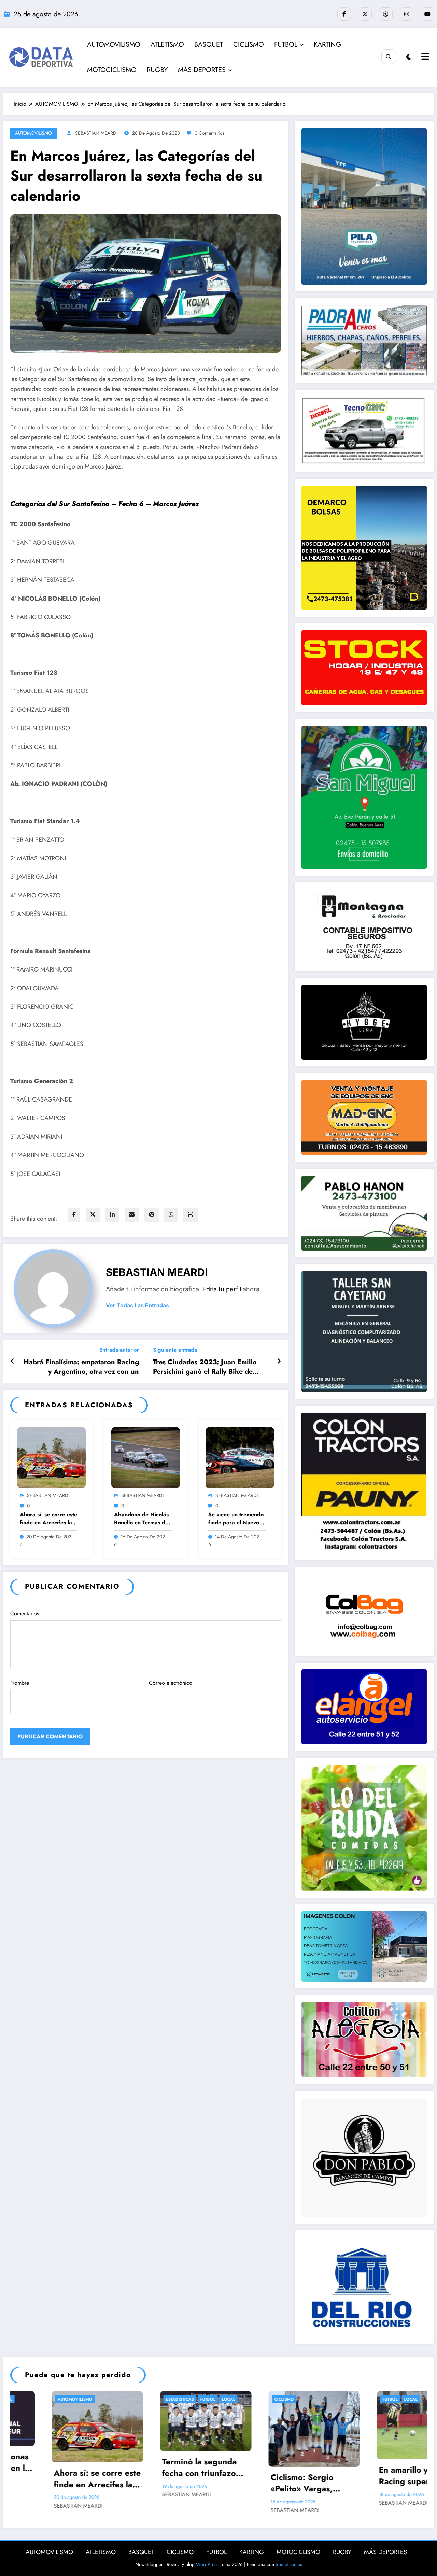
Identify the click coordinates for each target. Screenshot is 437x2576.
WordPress (207, 2564)
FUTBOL (286, 45)
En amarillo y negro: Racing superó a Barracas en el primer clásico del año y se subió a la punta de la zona (162, 2476)
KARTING (328, 45)
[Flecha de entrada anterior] (12, 1362)
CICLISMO (249, 45)
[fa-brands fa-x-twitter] (365, 14)
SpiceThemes (289, 2564)
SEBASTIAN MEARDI (96, 133)
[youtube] (427, 14)
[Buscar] (389, 57)
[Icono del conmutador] (424, 57)
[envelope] (132, 1215)
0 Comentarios (210, 133)
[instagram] (407, 14)
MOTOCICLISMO (112, 70)
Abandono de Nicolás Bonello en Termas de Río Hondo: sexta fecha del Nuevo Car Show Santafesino (141, 1519)
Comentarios (25, 1614)
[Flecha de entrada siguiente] (279, 1362)
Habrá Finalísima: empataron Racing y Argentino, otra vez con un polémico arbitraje (81, 1367)
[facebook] (74, 1215)
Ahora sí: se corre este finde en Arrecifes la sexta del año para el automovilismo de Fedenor (48, 1519)
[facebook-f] (344, 14)
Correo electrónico (171, 1683)
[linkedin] (112, 1215)
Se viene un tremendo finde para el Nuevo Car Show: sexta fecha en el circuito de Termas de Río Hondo (237, 1519)
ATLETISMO (167, 45)
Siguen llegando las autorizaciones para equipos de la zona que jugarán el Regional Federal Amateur (267, 2459)
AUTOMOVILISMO (114, 45)
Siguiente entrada (175, 1350)
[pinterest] (152, 1215)
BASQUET (209, 45)
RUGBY (157, 70)
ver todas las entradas (137, 1305)
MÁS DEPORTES (202, 70)
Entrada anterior (119, 1350)
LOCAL (153, 2399)
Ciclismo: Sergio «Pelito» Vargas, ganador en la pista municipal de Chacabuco (50, 2483)
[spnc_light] (409, 57)
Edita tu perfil (222, 1289)
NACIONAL (266, 2399)
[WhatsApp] (171, 1215)
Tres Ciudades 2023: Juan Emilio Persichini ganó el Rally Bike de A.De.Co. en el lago (205, 1367)
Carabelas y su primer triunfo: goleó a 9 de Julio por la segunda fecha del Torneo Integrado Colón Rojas (380, 2469)
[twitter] (93, 1215)
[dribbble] (386, 14)
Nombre (20, 1683)
